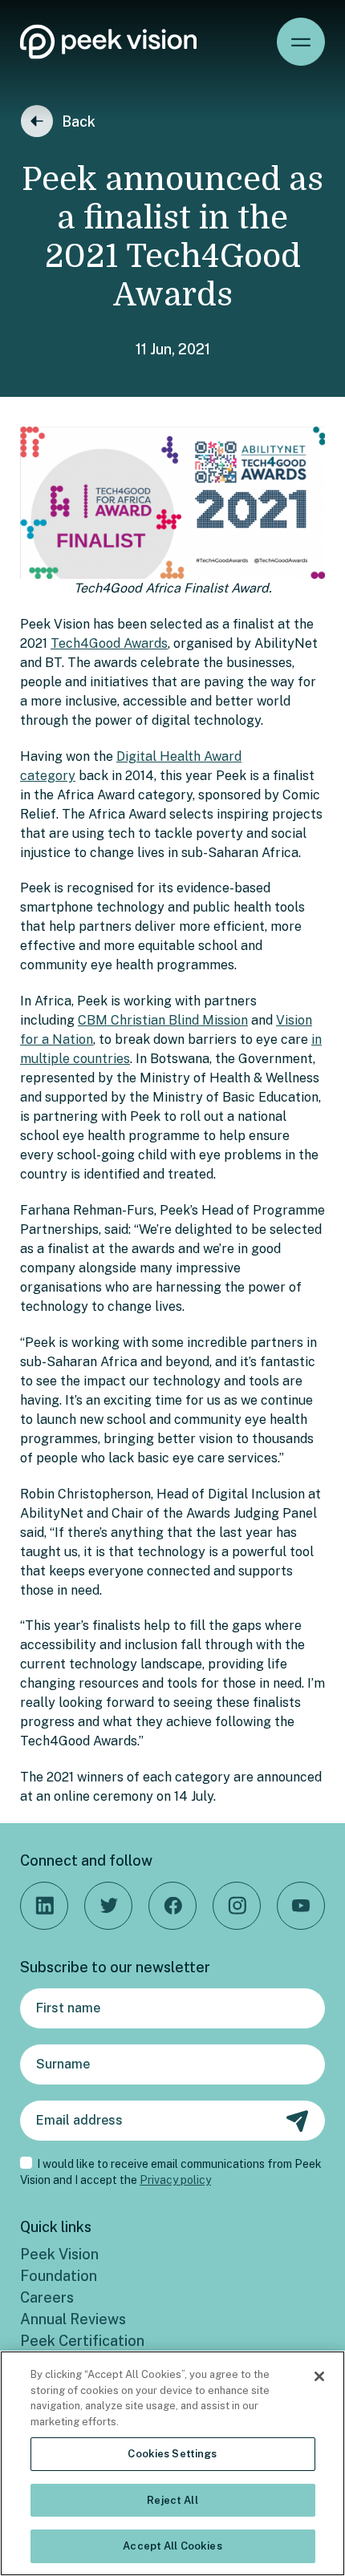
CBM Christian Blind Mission (163, 1020)
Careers (47, 2297)
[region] (172, 2463)
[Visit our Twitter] (108, 1906)
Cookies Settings (172, 2454)
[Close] (319, 2376)
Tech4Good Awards (109, 643)
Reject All (172, 2500)
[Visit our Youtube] (301, 1906)
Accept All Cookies (172, 2546)
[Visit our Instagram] (237, 1906)
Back (79, 121)
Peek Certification (82, 2341)
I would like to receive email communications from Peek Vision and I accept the (171, 2172)
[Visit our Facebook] (172, 1906)
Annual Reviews (73, 2319)
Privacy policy (175, 2180)
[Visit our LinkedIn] (44, 1906)
